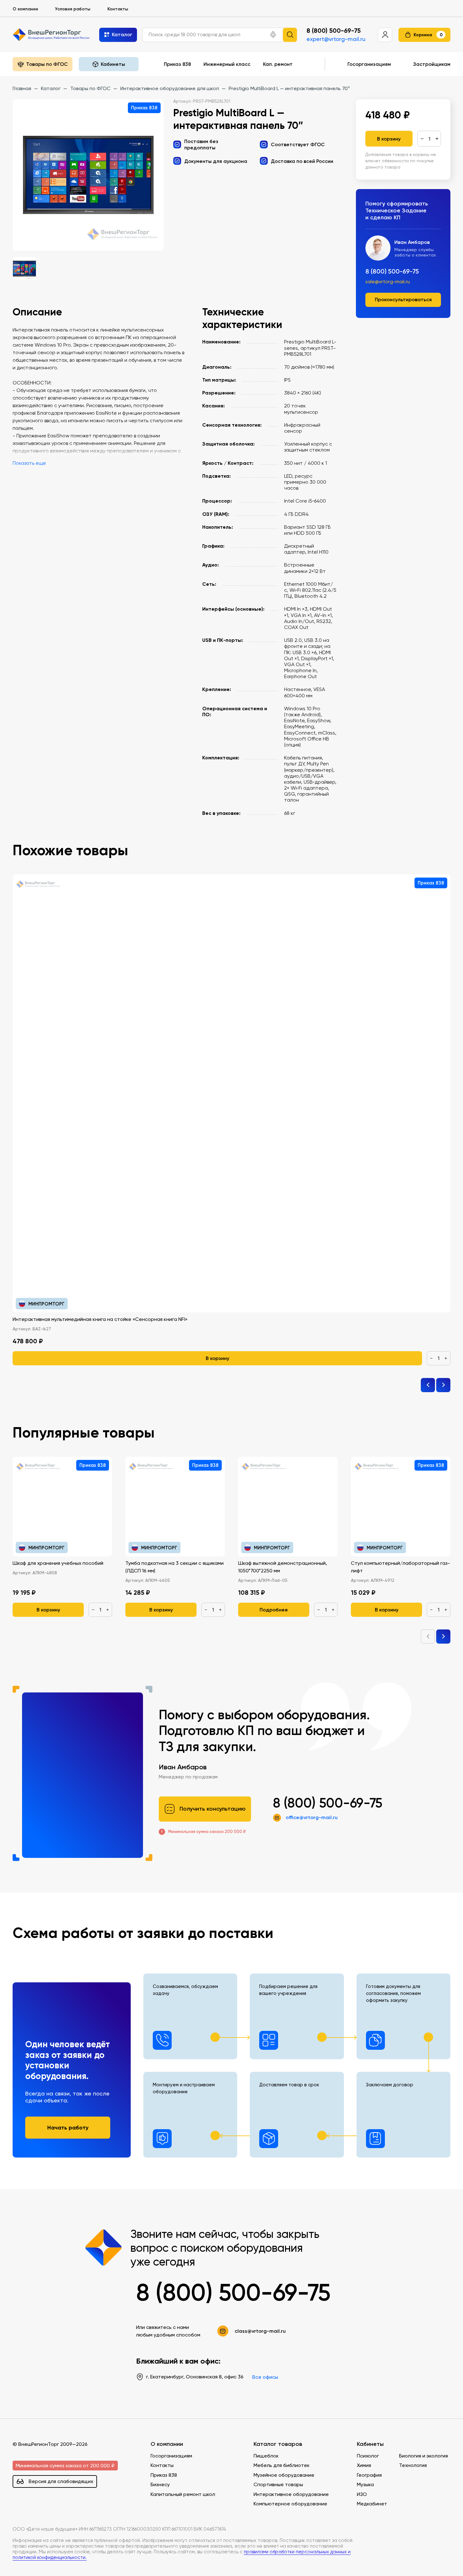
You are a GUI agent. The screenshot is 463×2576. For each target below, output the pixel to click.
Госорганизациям (369, 64)
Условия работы (73, 9)
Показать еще (29, 463)
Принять (31, 2561)
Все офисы (265, 2377)
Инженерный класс (227, 64)
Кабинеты (370, 2444)
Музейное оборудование (284, 2475)
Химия (364, 2465)
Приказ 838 (177, 64)
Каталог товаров (278, 2444)
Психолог (368, 2456)
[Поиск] (290, 35)
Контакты (118, 9)
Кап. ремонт (278, 64)
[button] (273, 35)
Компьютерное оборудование (290, 2504)
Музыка (365, 2484)
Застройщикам (432, 64)
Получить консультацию (213, 1809)
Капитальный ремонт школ (183, 2494)
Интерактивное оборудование (291, 2494)
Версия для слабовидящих (61, 2481)
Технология (413, 2465)
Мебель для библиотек (282, 2465)
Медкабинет (372, 2504)
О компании (25, 9)
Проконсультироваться (403, 299)
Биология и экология (423, 2456)
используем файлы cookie (48, 2533)
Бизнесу (160, 2484)
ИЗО (362, 2494)
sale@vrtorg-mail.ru (388, 282)
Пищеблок (266, 2456)
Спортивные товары (278, 2484)
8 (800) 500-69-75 (334, 31)
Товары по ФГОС (47, 64)
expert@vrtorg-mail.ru (336, 39)
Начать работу (68, 2127)
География (369, 2475)
